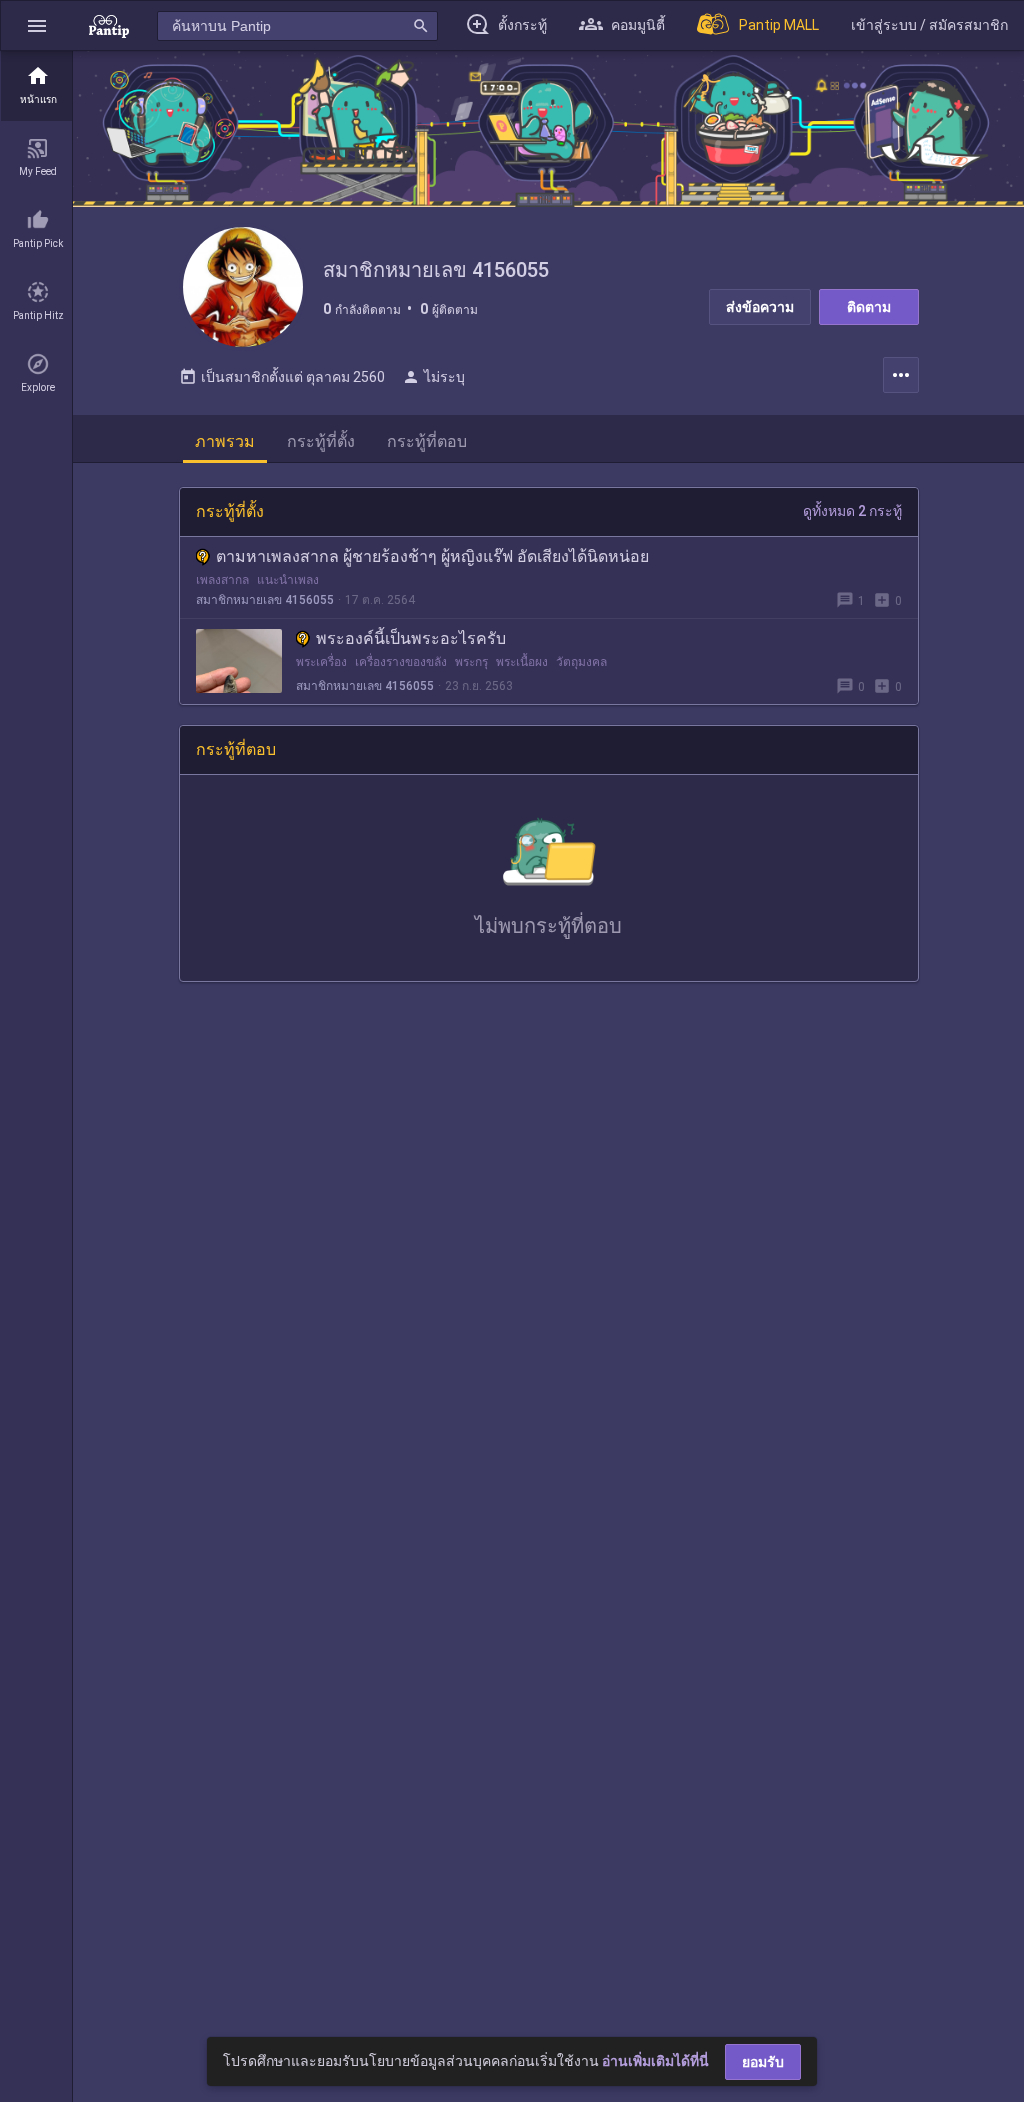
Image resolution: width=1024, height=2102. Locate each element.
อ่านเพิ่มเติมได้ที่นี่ (655, 2061)
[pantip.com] (109, 25)
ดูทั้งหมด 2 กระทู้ (852, 511)
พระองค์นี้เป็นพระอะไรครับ (411, 638)
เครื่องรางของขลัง (401, 662)
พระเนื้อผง (522, 662)
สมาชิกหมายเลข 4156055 (265, 600)
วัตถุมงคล (581, 662)
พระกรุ (471, 662)
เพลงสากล (222, 580)
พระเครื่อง (321, 662)
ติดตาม (869, 307)
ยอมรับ (763, 2062)
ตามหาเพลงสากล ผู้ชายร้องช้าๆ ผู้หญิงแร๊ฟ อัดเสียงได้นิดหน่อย (432, 556)
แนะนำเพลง (288, 580)
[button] (37, 25)
